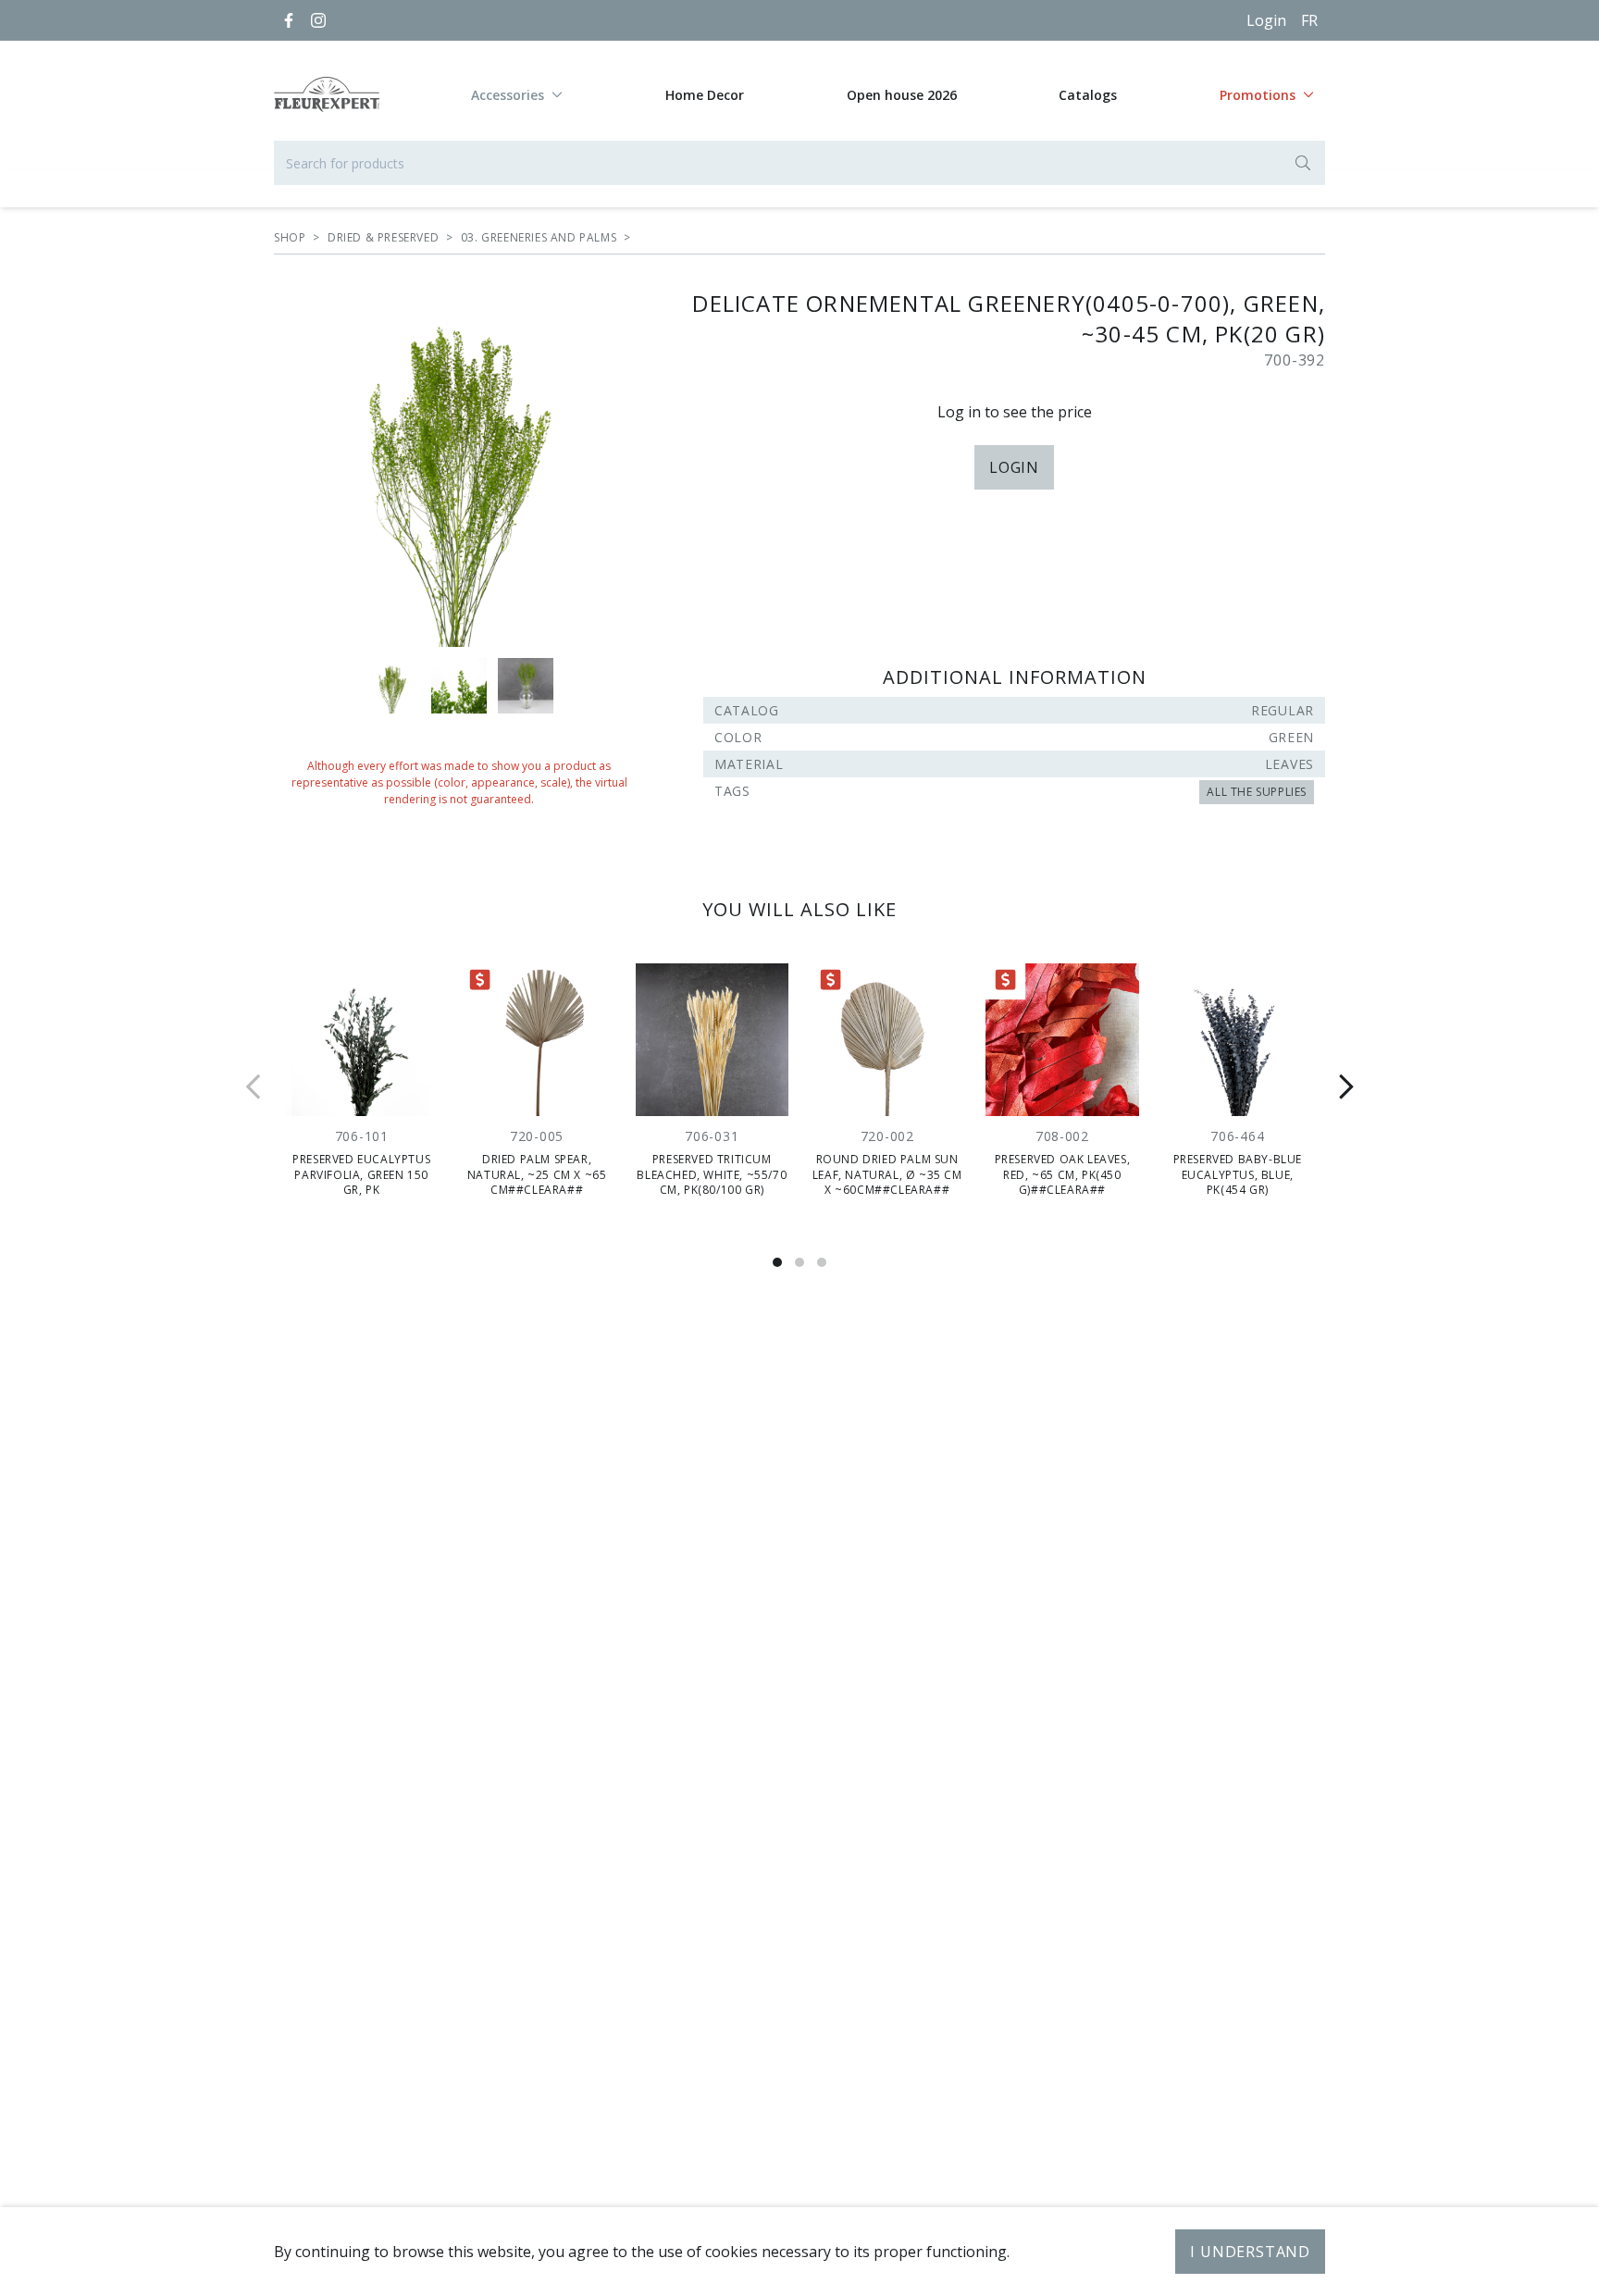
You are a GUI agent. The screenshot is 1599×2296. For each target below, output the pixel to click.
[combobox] (799, 163)
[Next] (1345, 1086)
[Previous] (254, 1086)
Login (1266, 20)
